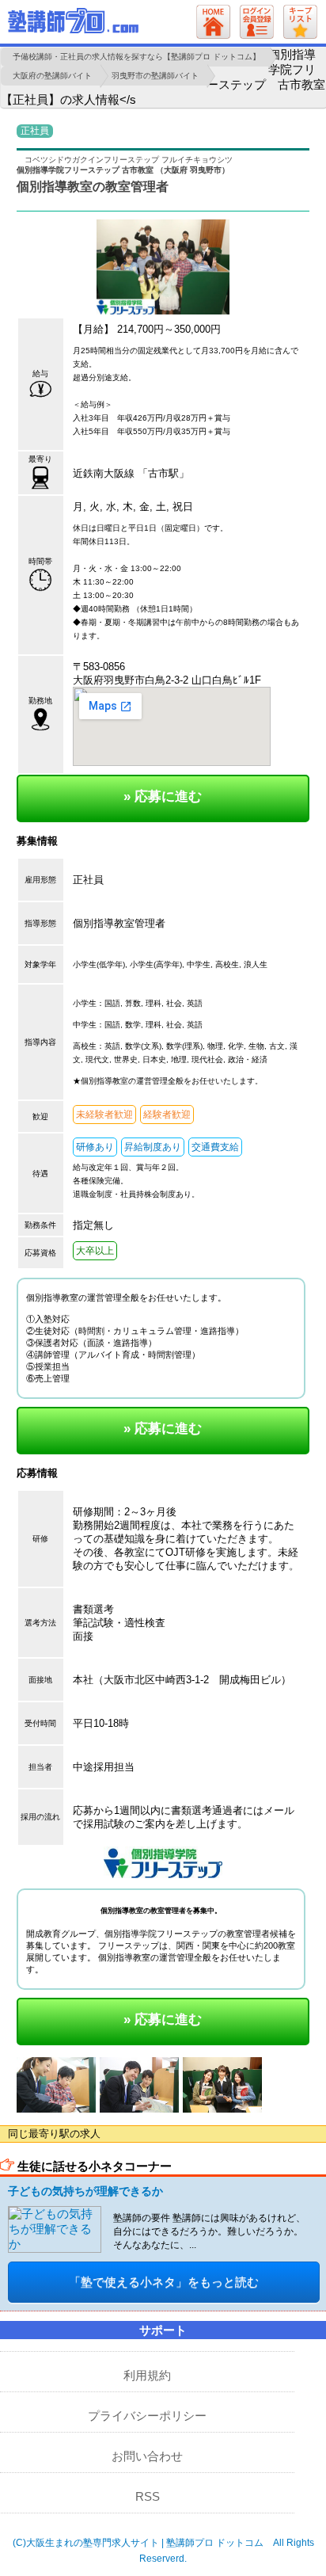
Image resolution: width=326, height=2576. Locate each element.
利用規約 (147, 2375)
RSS (148, 2496)
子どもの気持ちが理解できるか (85, 2191)
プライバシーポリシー (147, 2416)
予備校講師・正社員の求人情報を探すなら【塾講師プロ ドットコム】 (136, 57)
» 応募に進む (163, 796)
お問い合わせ (147, 2456)
